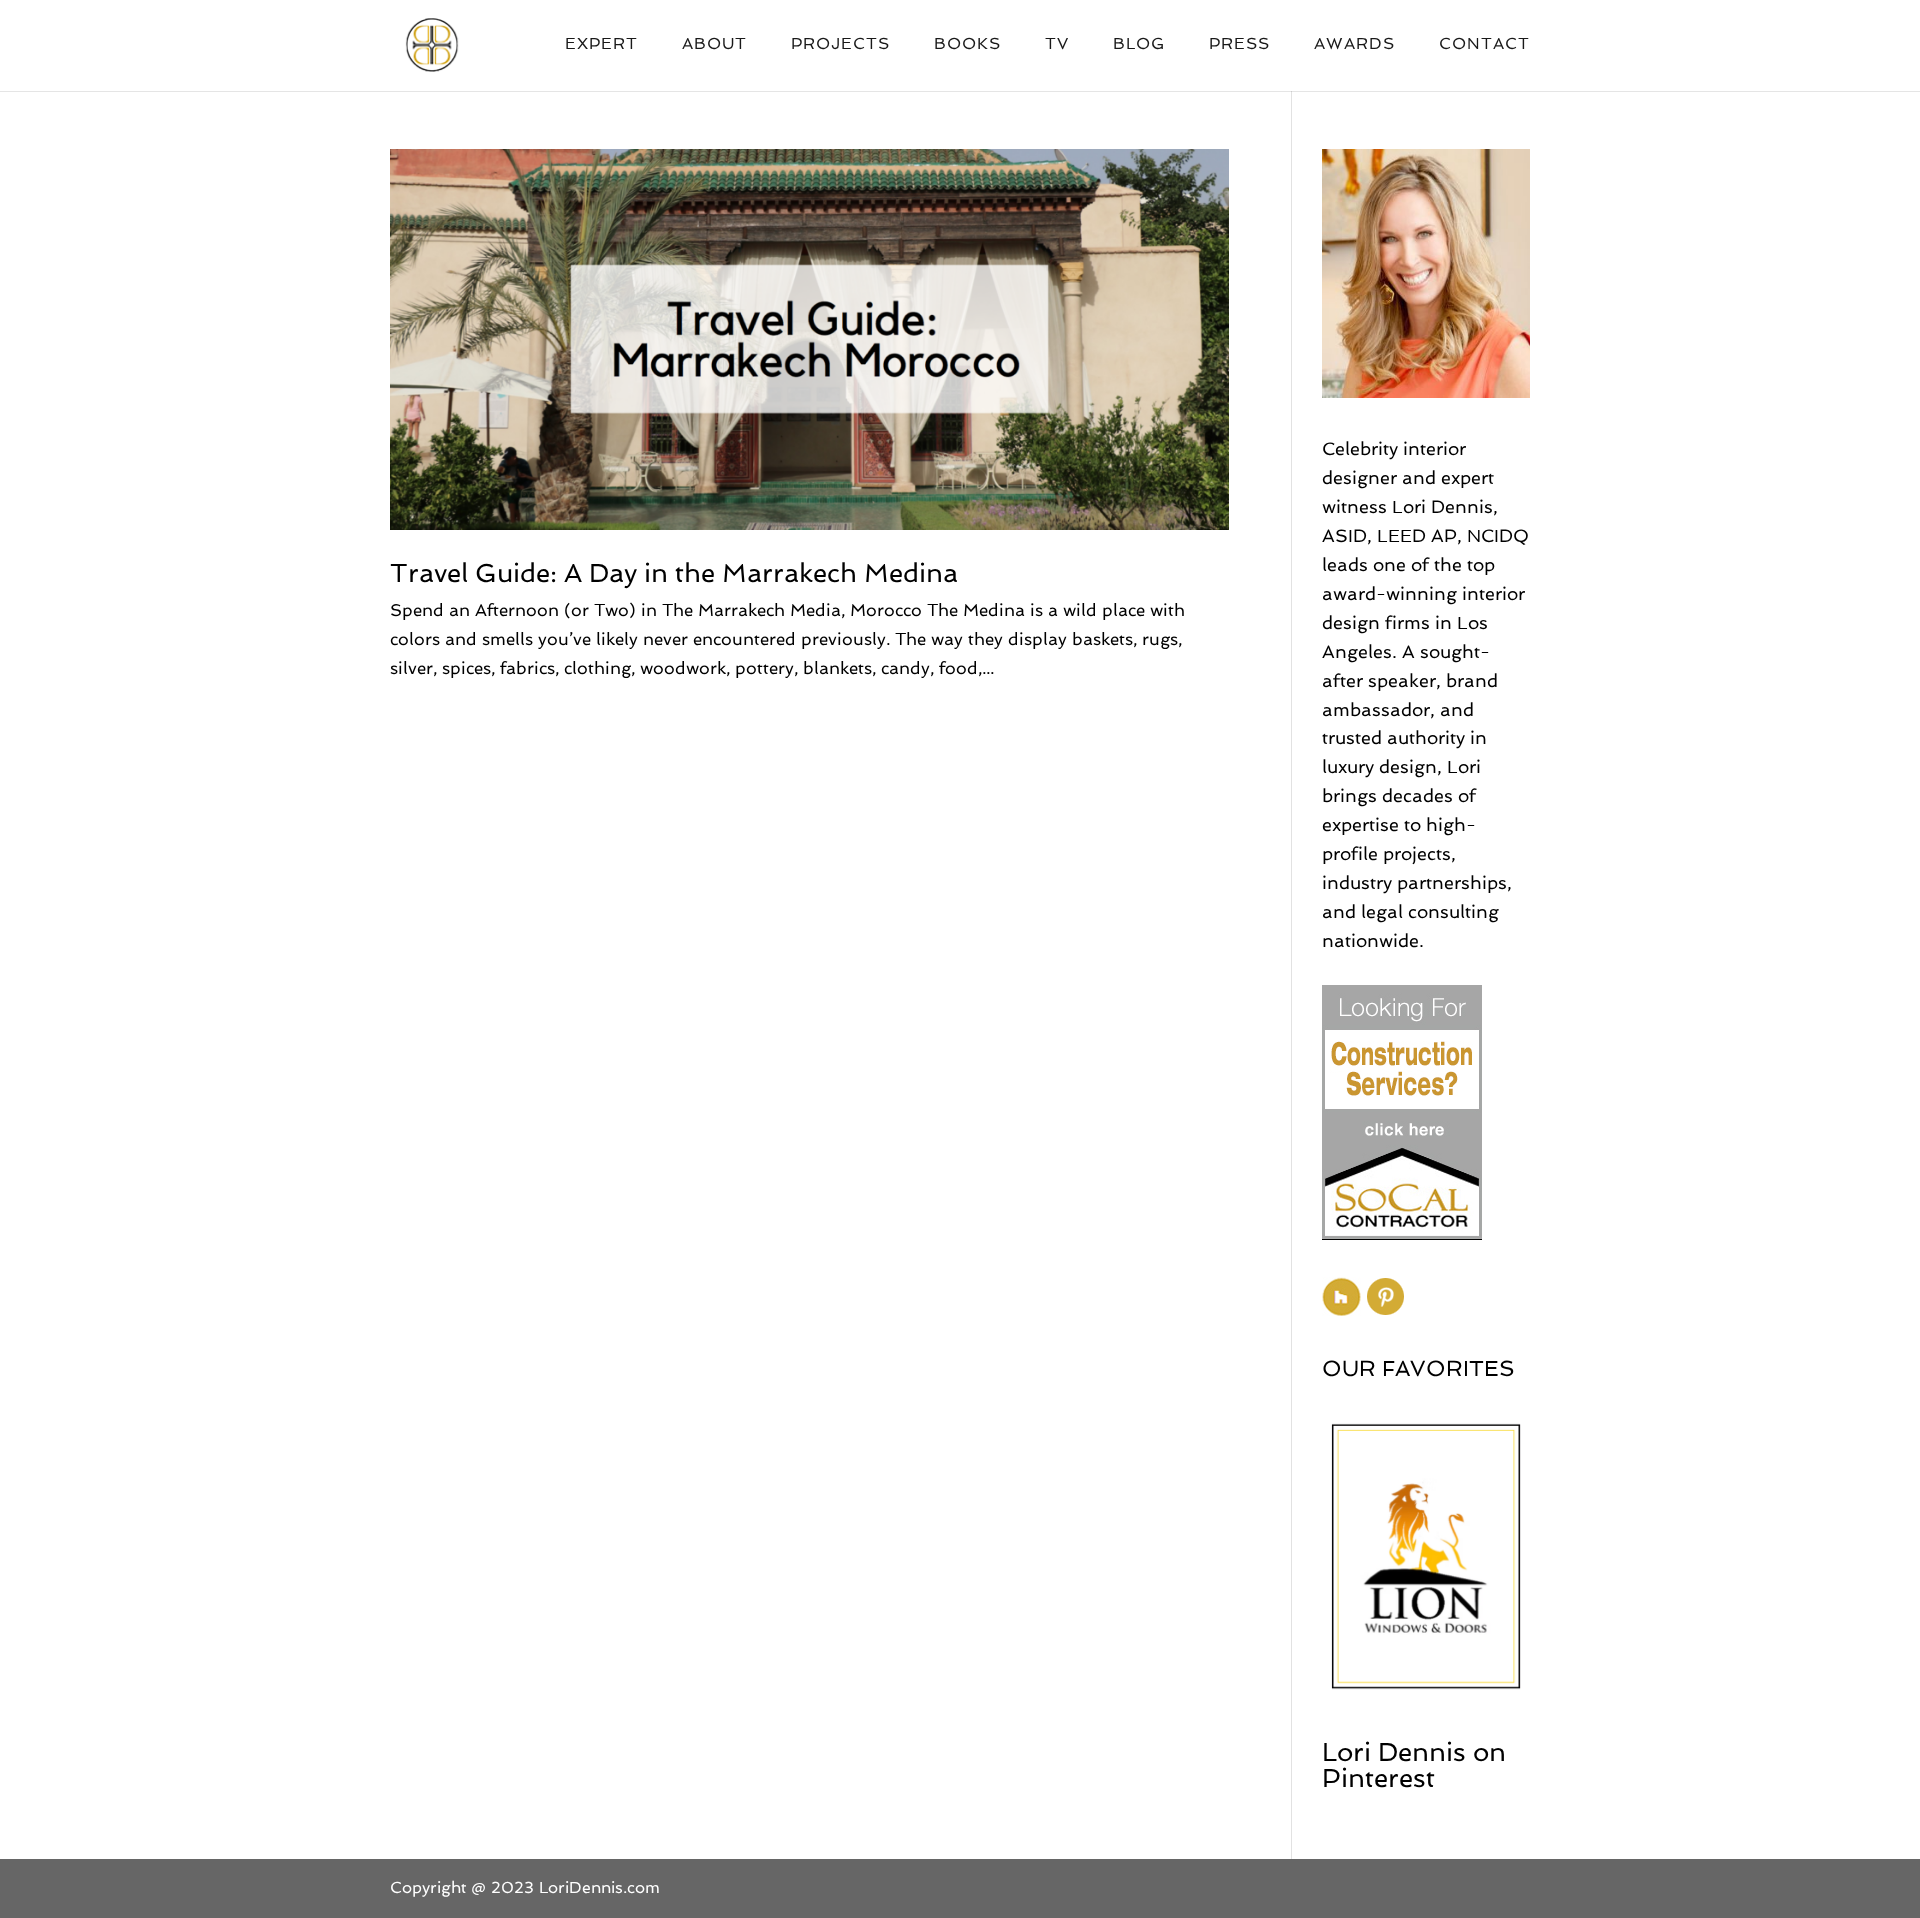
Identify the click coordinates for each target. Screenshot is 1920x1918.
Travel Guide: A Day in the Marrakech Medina (674, 573)
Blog (1139, 45)
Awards (1354, 45)
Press (1239, 45)
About (714, 45)
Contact (1484, 45)
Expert (601, 45)
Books (967, 45)
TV (1057, 45)
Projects (840, 45)
